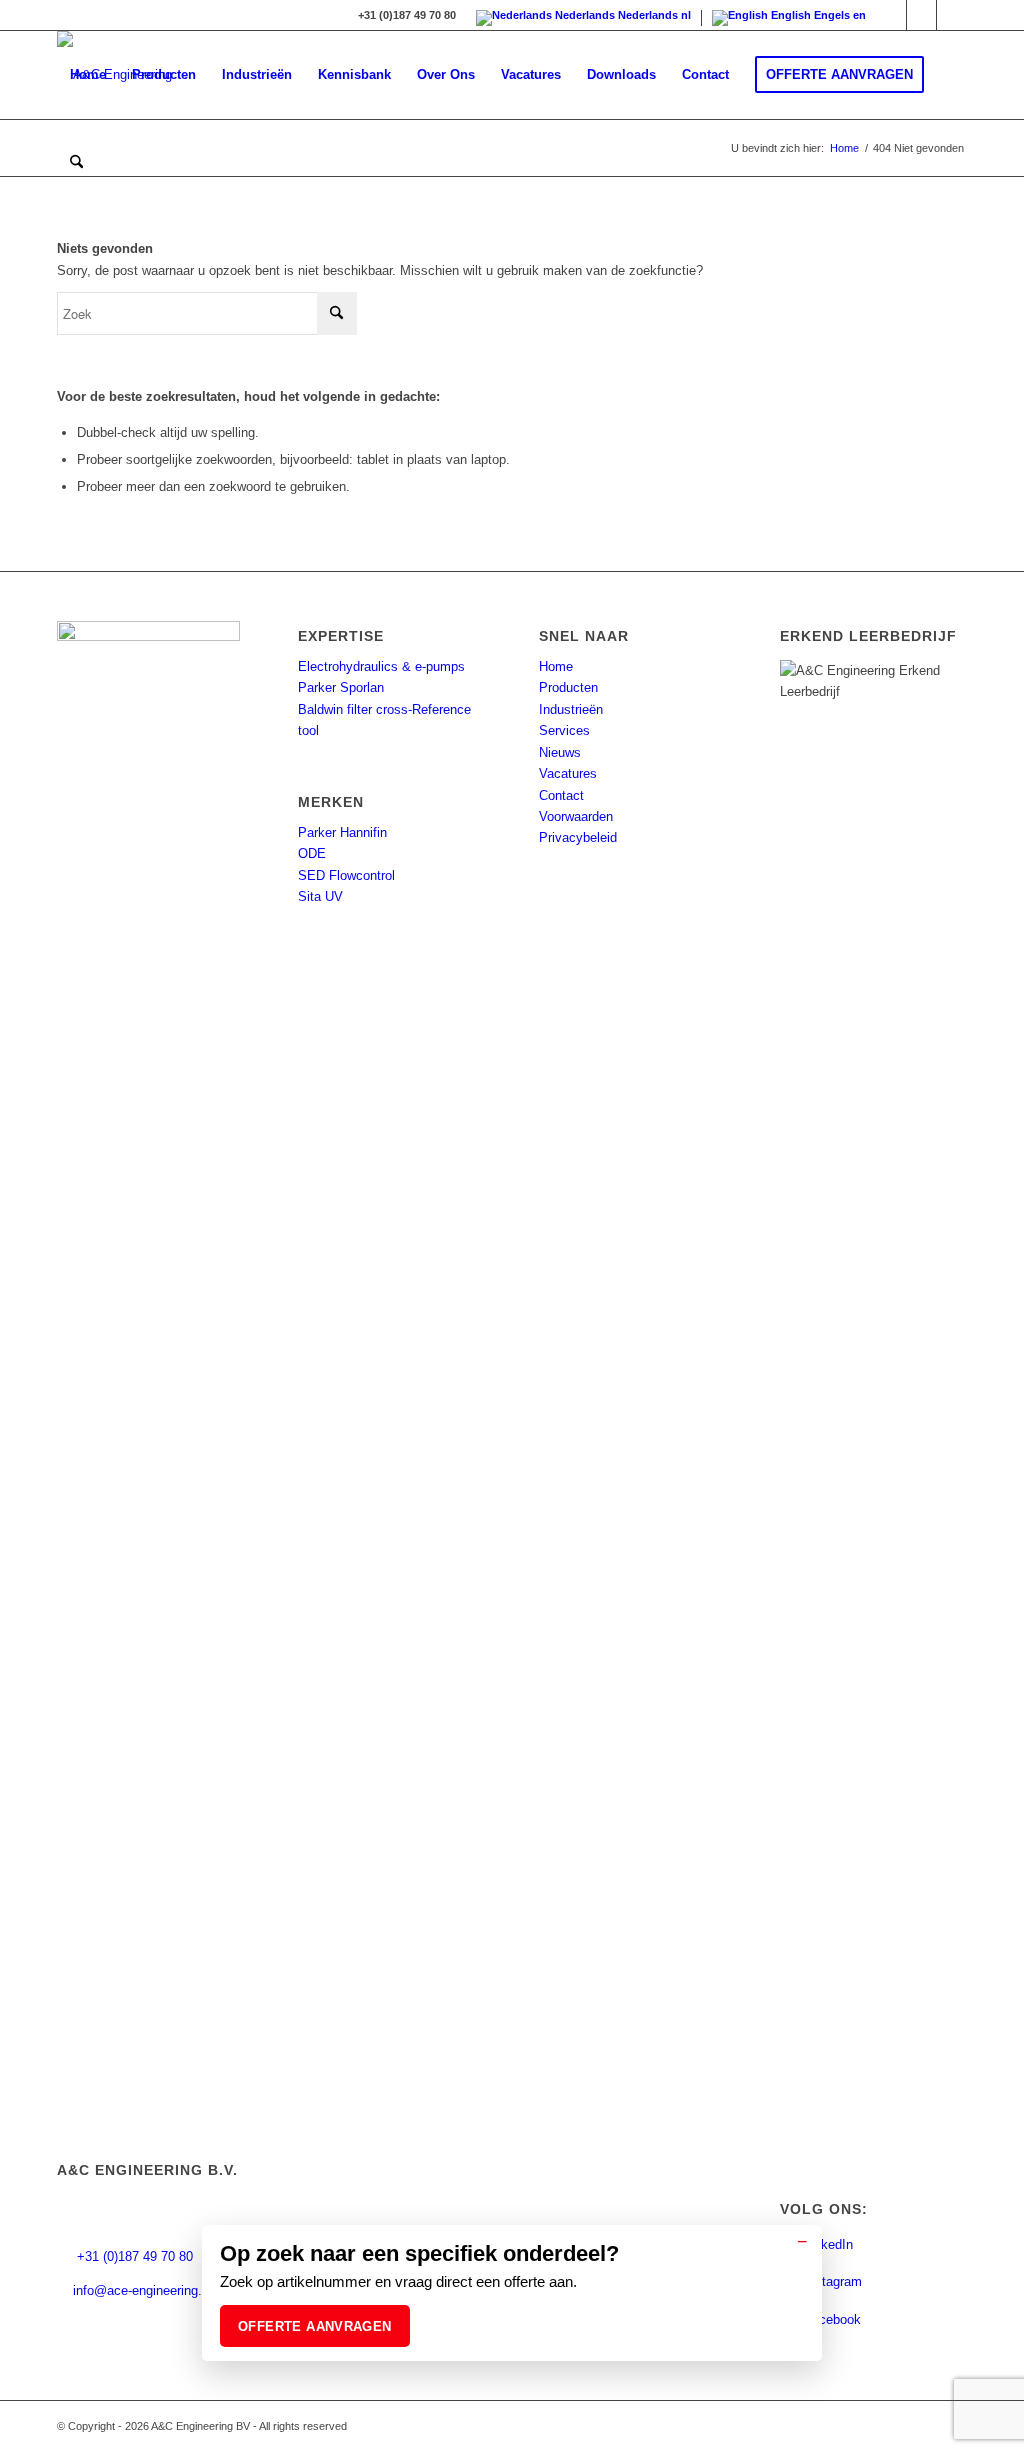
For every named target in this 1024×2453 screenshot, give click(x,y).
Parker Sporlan (341, 687)
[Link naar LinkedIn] (891, 15)
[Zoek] (76, 163)
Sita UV (320, 896)
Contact (561, 795)
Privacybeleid (578, 837)
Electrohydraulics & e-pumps (381, 666)
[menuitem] (88, 75)
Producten (568, 687)
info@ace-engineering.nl (142, 2290)
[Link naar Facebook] (952, 15)
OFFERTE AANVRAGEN (315, 2326)
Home (556, 666)
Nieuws (560, 752)
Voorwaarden (576, 816)
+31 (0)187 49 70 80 (133, 2256)
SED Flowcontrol (346, 875)
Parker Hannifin (342, 832)
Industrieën (571, 709)
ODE (312, 853)
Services (564, 730)
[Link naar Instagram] (921, 15)
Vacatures (568, 773)
